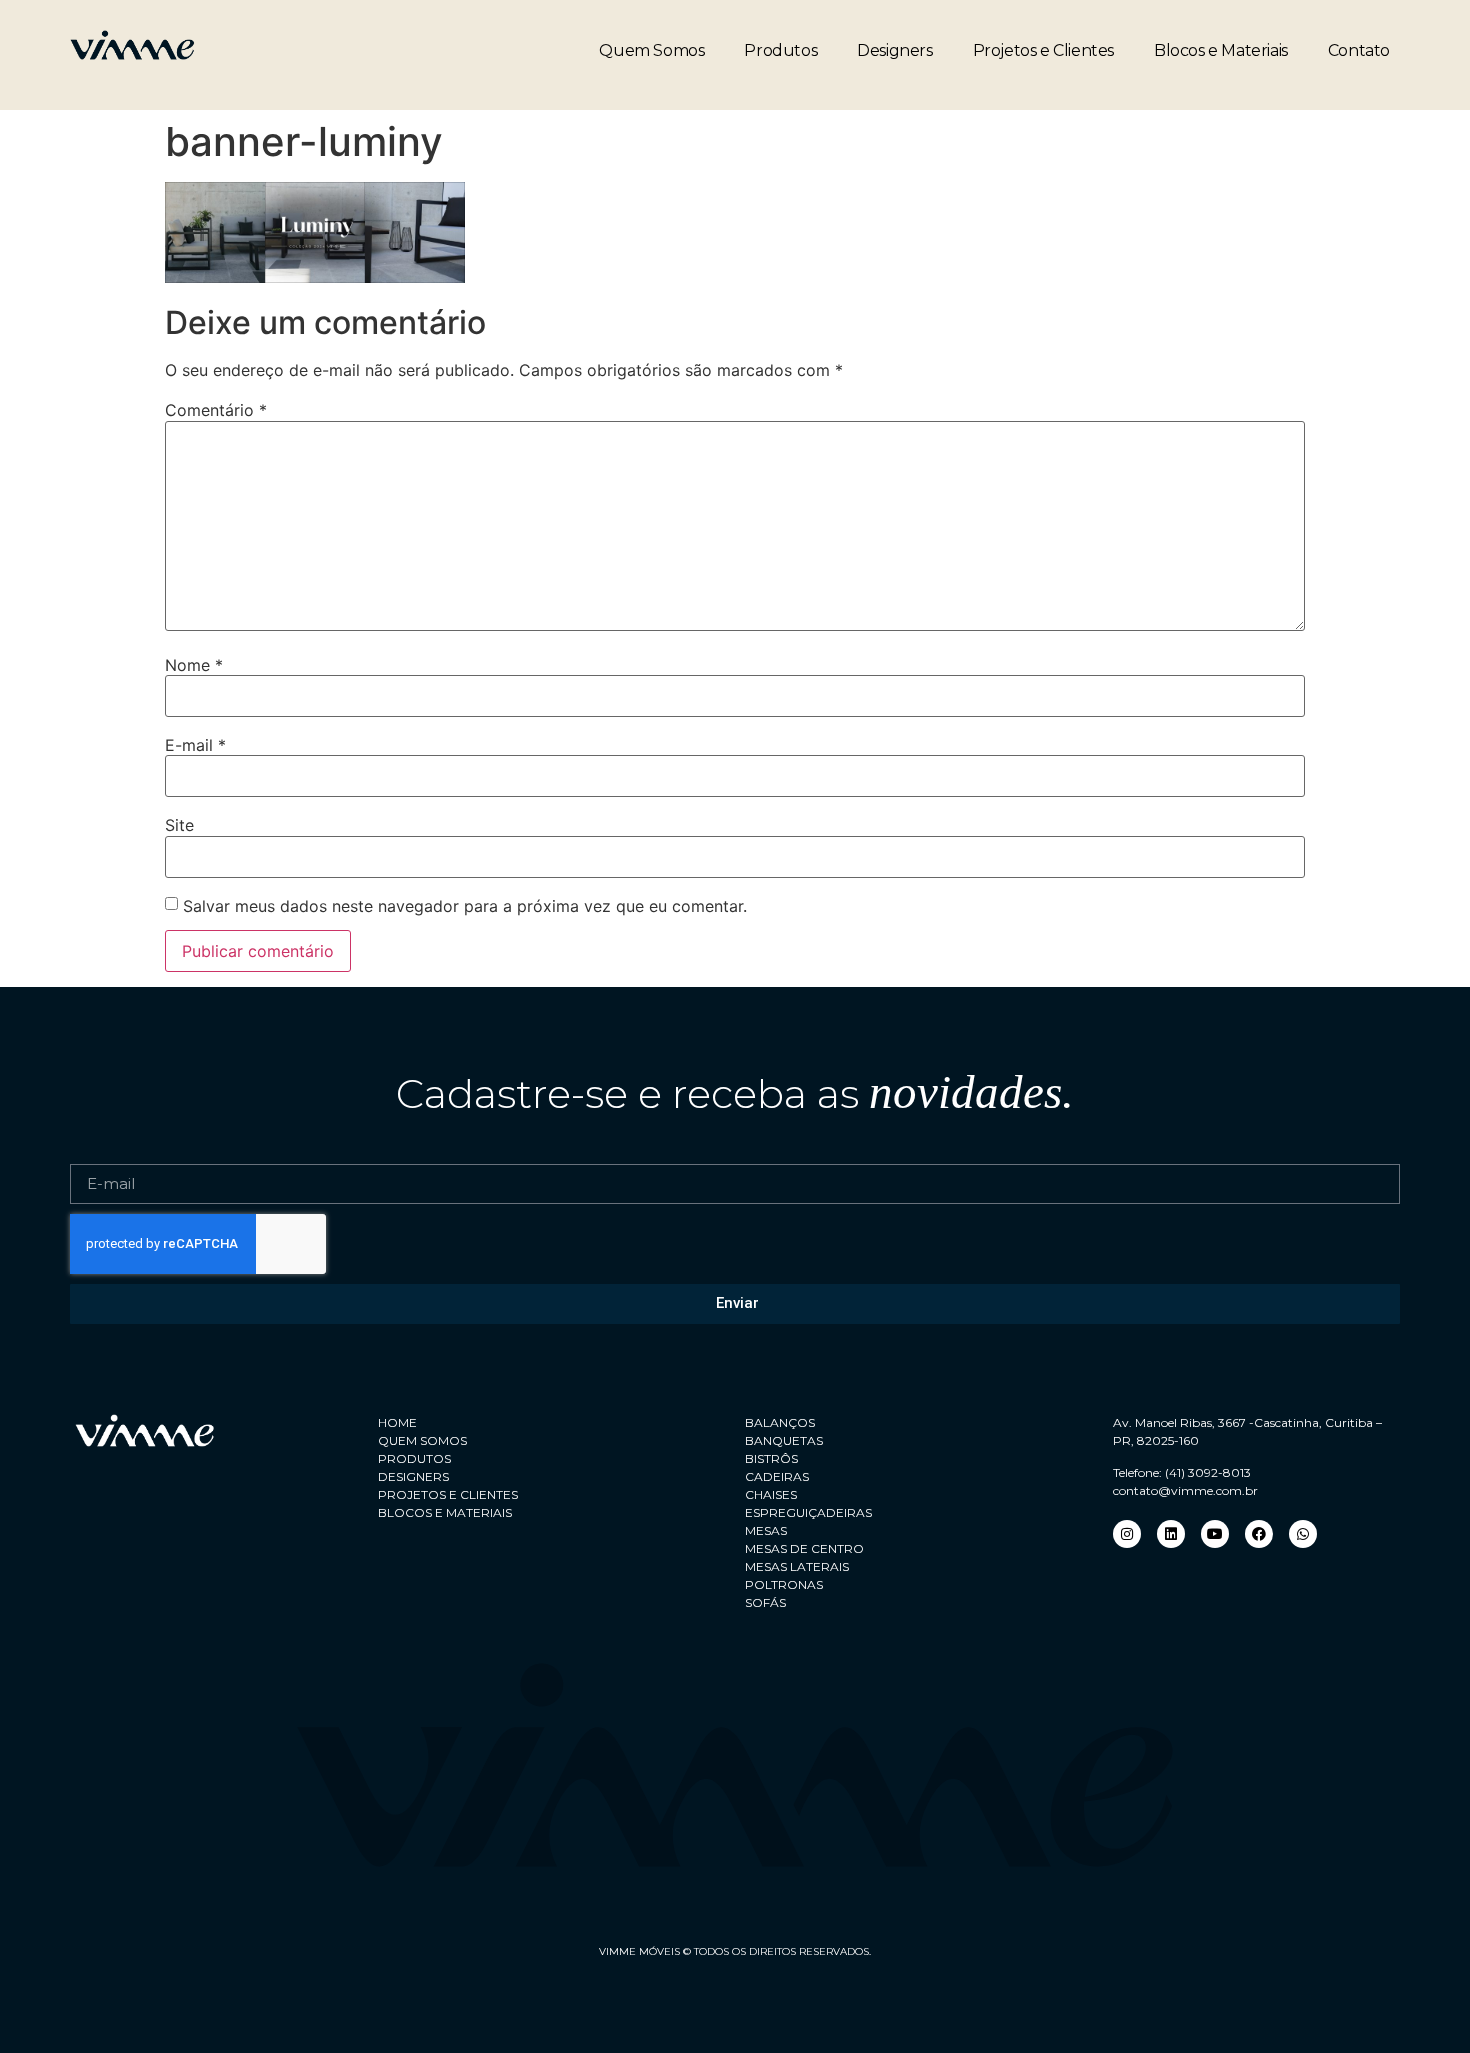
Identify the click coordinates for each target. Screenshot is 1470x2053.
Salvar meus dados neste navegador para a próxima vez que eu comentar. (465, 906)
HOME (397, 1422)
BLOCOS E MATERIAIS (445, 1512)
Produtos (780, 50)
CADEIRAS (777, 1476)
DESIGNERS (413, 1476)
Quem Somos (651, 50)
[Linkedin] (1171, 1534)
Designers (894, 50)
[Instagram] (1127, 1534)
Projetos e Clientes (1043, 50)
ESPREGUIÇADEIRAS (808, 1512)
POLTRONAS (784, 1584)
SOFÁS (765, 1602)
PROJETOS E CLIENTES (448, 1494)
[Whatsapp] (1303, 1534)
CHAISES (771, 1494)
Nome (194, 665)
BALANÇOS (780, 1422)
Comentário (216, 410)
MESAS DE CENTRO (804, 1548)
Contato (1359, 50)
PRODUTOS (414, 1458)
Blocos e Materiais (1221, 50)
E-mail (195, 745)
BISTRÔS (771, 1458)
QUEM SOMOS (422, 1440)
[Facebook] (1259, 1534)
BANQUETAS (784, 1440)
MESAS (766, 1530)
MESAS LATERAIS (797, 1566)
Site (179, 825)
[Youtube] (1215, 1534)
